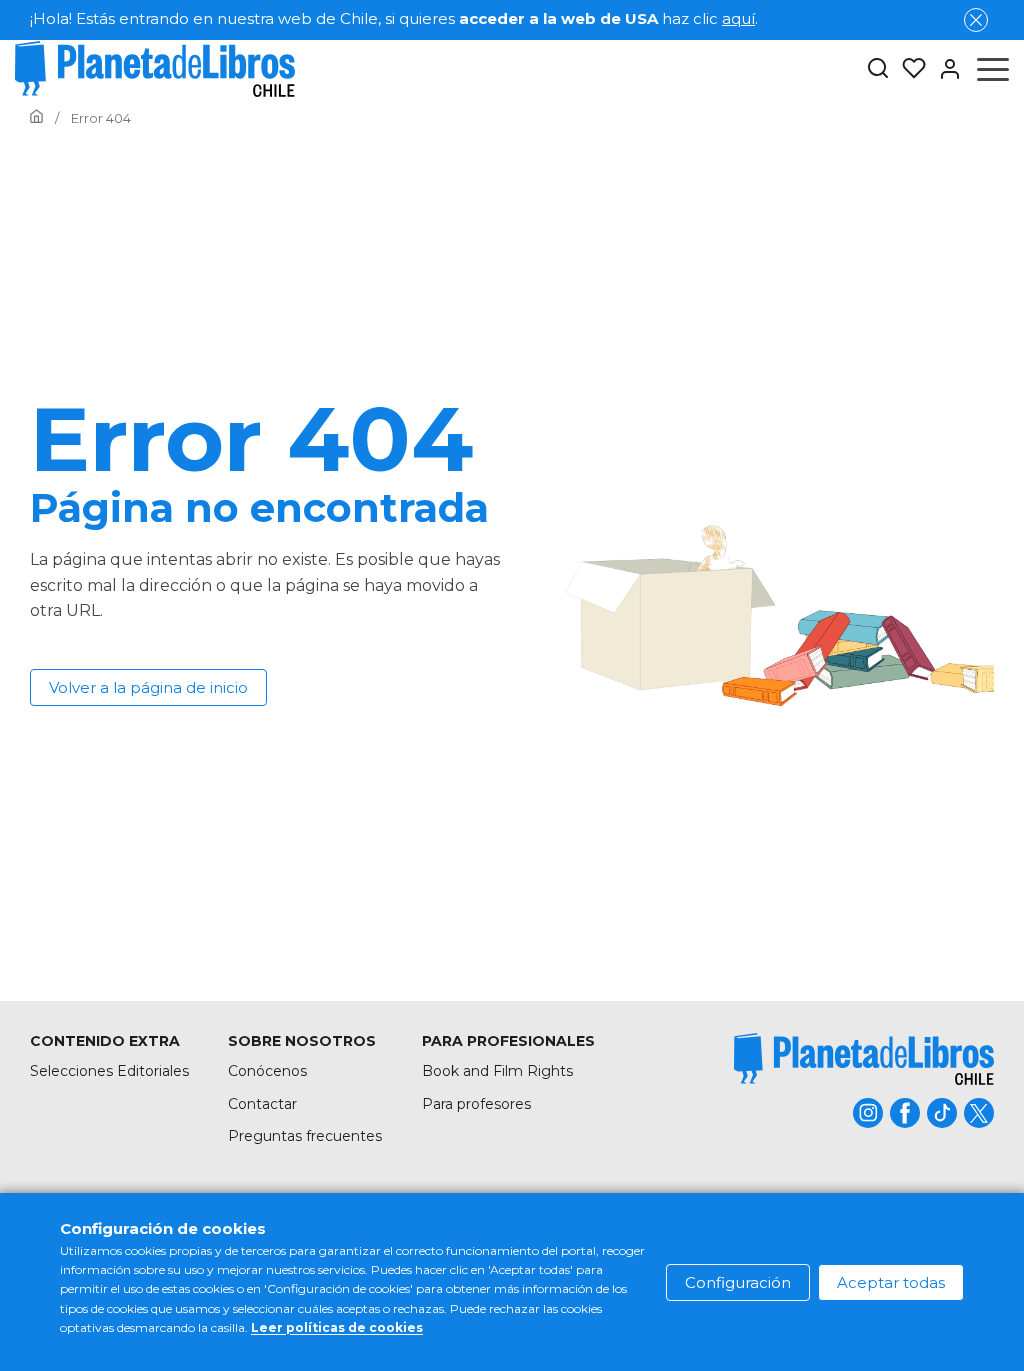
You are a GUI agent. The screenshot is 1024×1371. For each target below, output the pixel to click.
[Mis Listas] (908, 69)
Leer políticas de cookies (337, 1327)
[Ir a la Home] (36, 118)
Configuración (738, 1282)
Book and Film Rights (497, 1071)
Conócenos (267, 1071)
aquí (738, 18)
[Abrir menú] (993, 69)
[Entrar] (944, 69)
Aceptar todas (891, 1282)
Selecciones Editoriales (109, 1071)
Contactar (262, 1104)
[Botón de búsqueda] (878, 69)
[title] (864, 1058)
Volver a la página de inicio (148, 687)
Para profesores (476, 1104)
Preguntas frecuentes (305, 1136)
